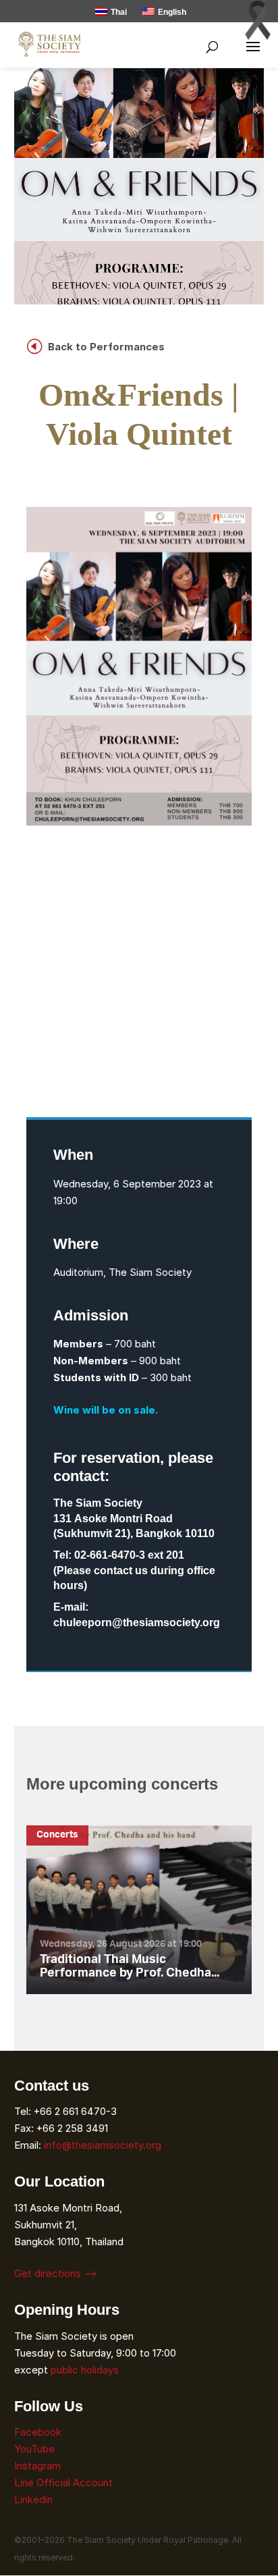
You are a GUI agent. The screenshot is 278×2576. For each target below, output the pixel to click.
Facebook (38, 2432)
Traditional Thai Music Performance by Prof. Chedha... (130, 1967)
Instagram (39, 2466)
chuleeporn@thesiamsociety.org (137, 1623)
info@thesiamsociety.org (103, 2145)
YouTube (34, 2449)
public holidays (85, 2370)
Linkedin (33, 2499)
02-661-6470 (105, 1555)
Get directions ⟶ (56, 2273)
